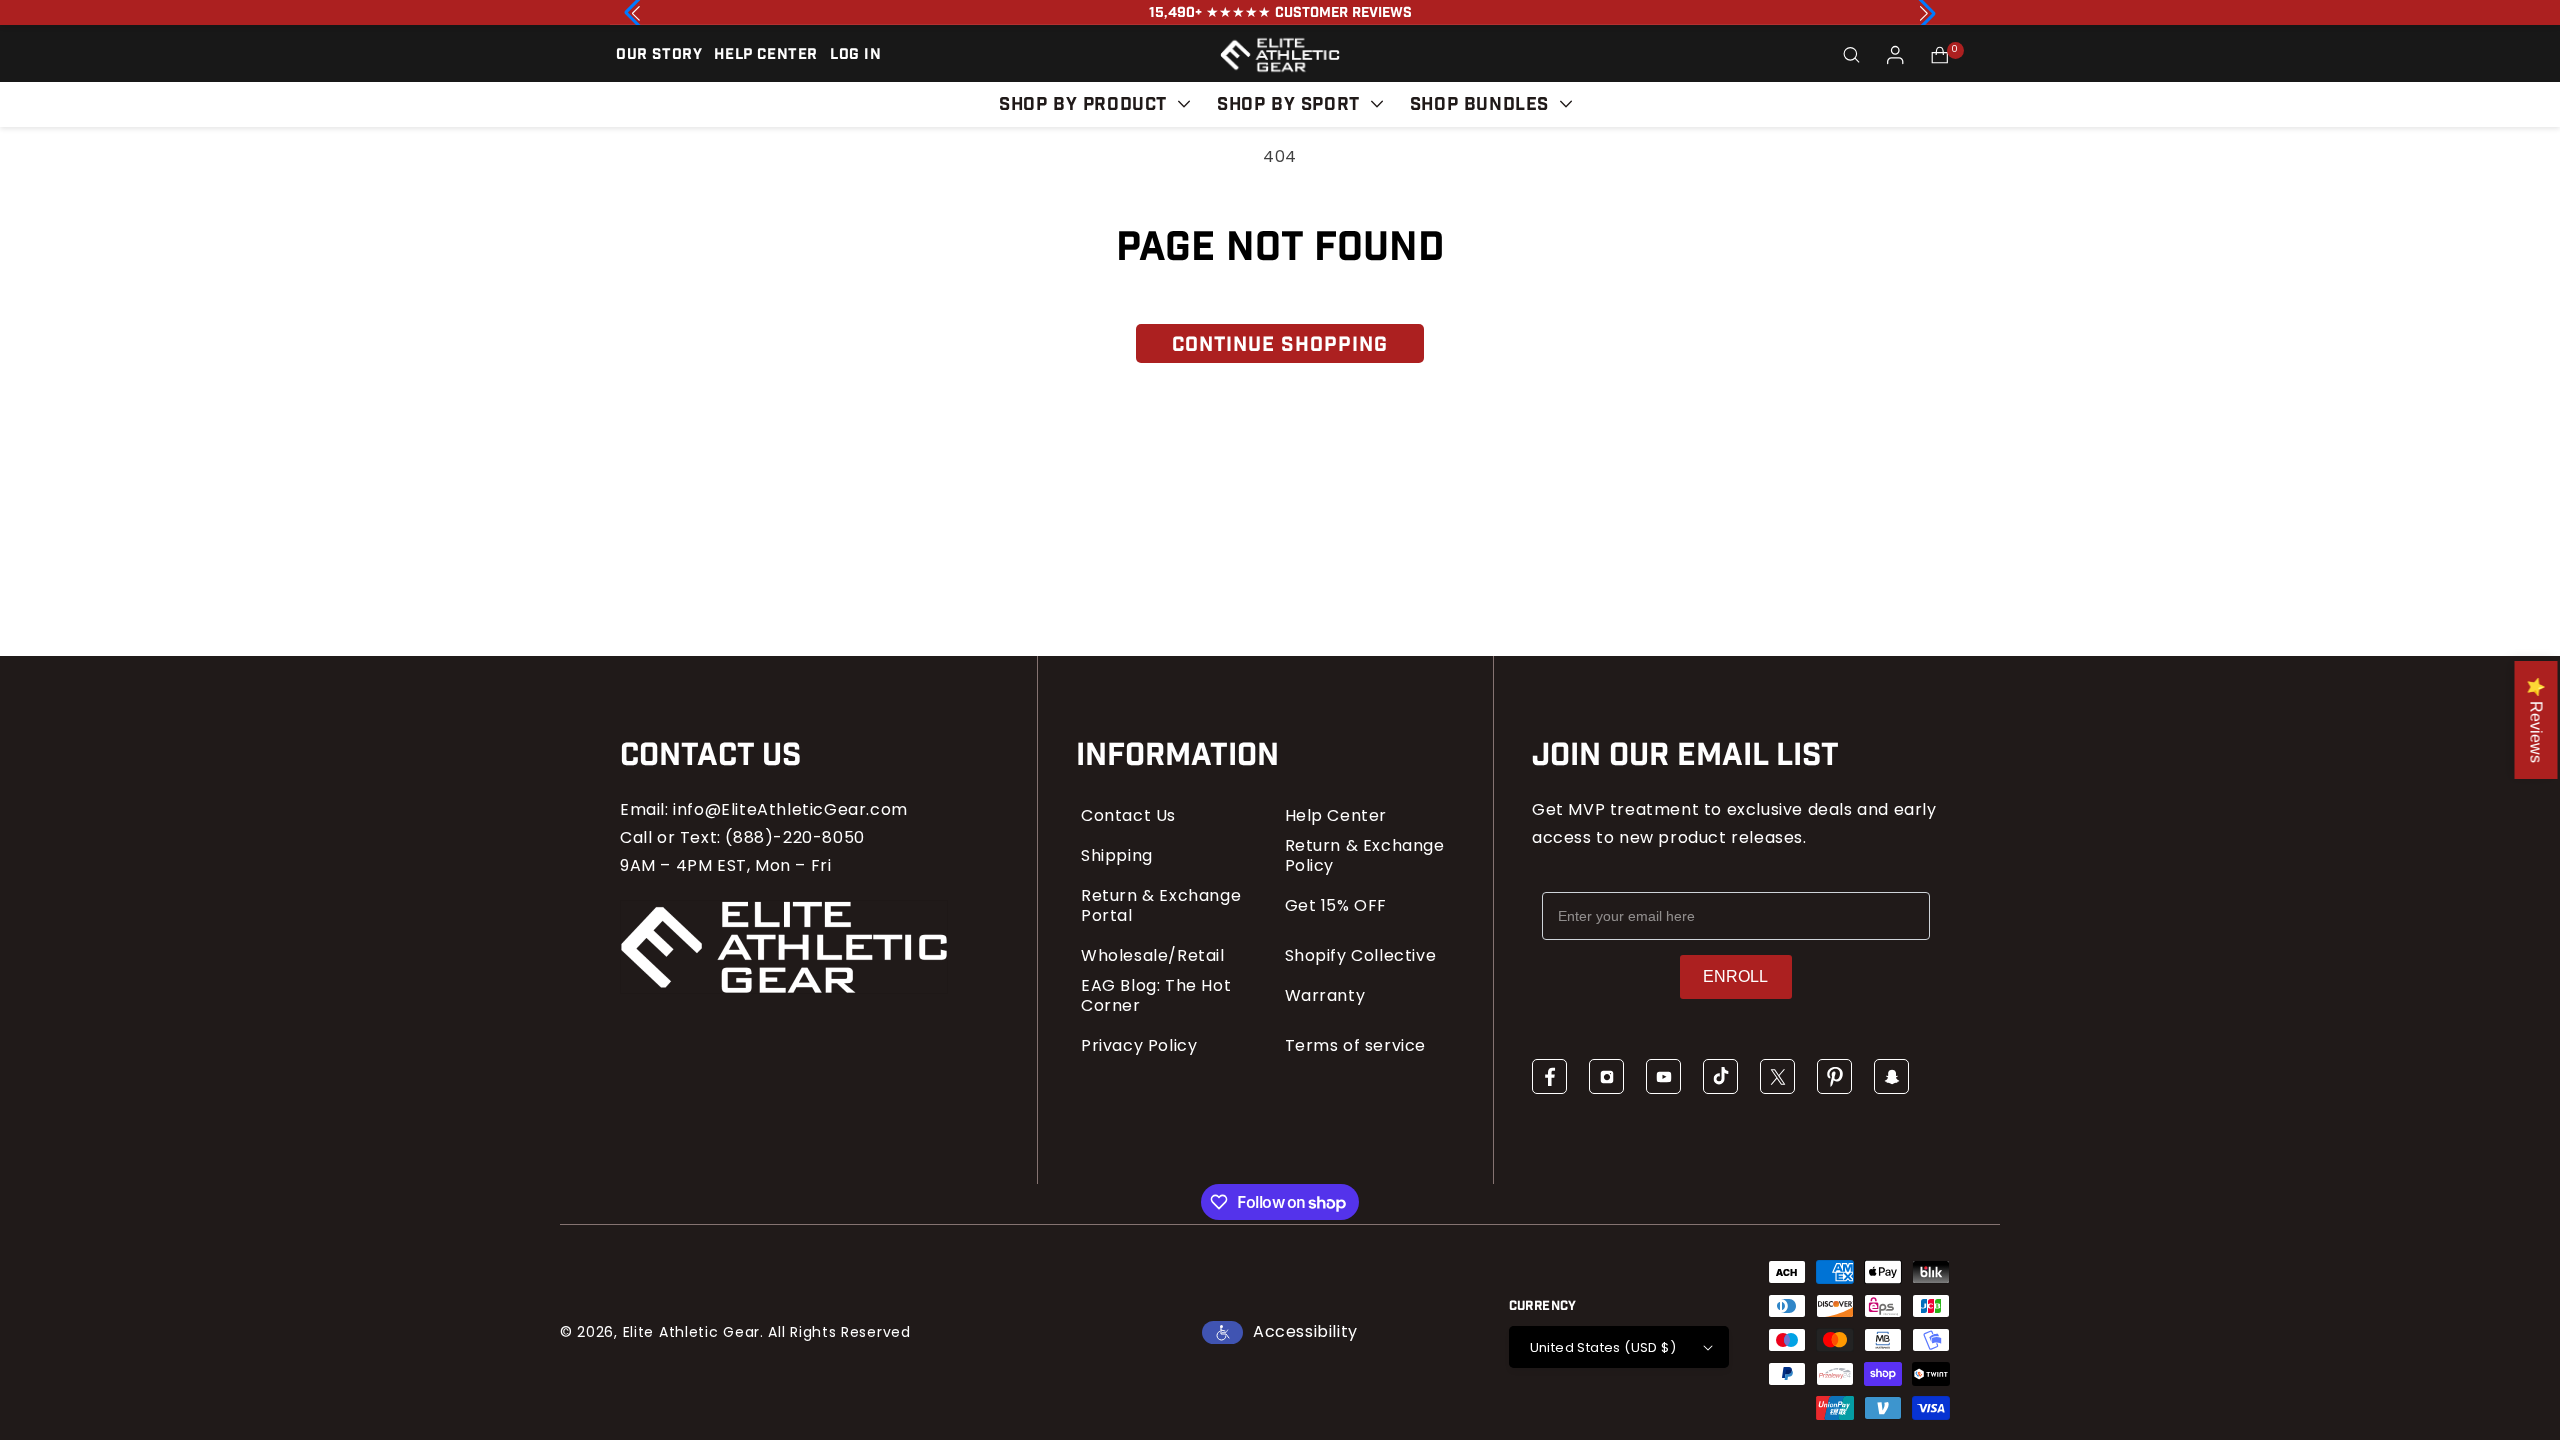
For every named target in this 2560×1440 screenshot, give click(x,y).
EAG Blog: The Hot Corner (1156, 996)
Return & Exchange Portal (1161, 906)
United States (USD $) (1603, 1347)
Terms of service (1356, 1046)
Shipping (1117, 856)
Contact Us (1128, 816)
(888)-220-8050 (794, 837)
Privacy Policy (1139, 1046)
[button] (1852, 55)
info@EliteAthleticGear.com (790, 809)
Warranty (1325, 996)
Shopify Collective (1361, 956)
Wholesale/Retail (1153, 956)
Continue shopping (1280, 345)
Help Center (1336, 816)
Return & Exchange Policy (1365, 856)
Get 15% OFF (1336, 906)
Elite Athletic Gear (691, 1332)
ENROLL (1735, 976)
